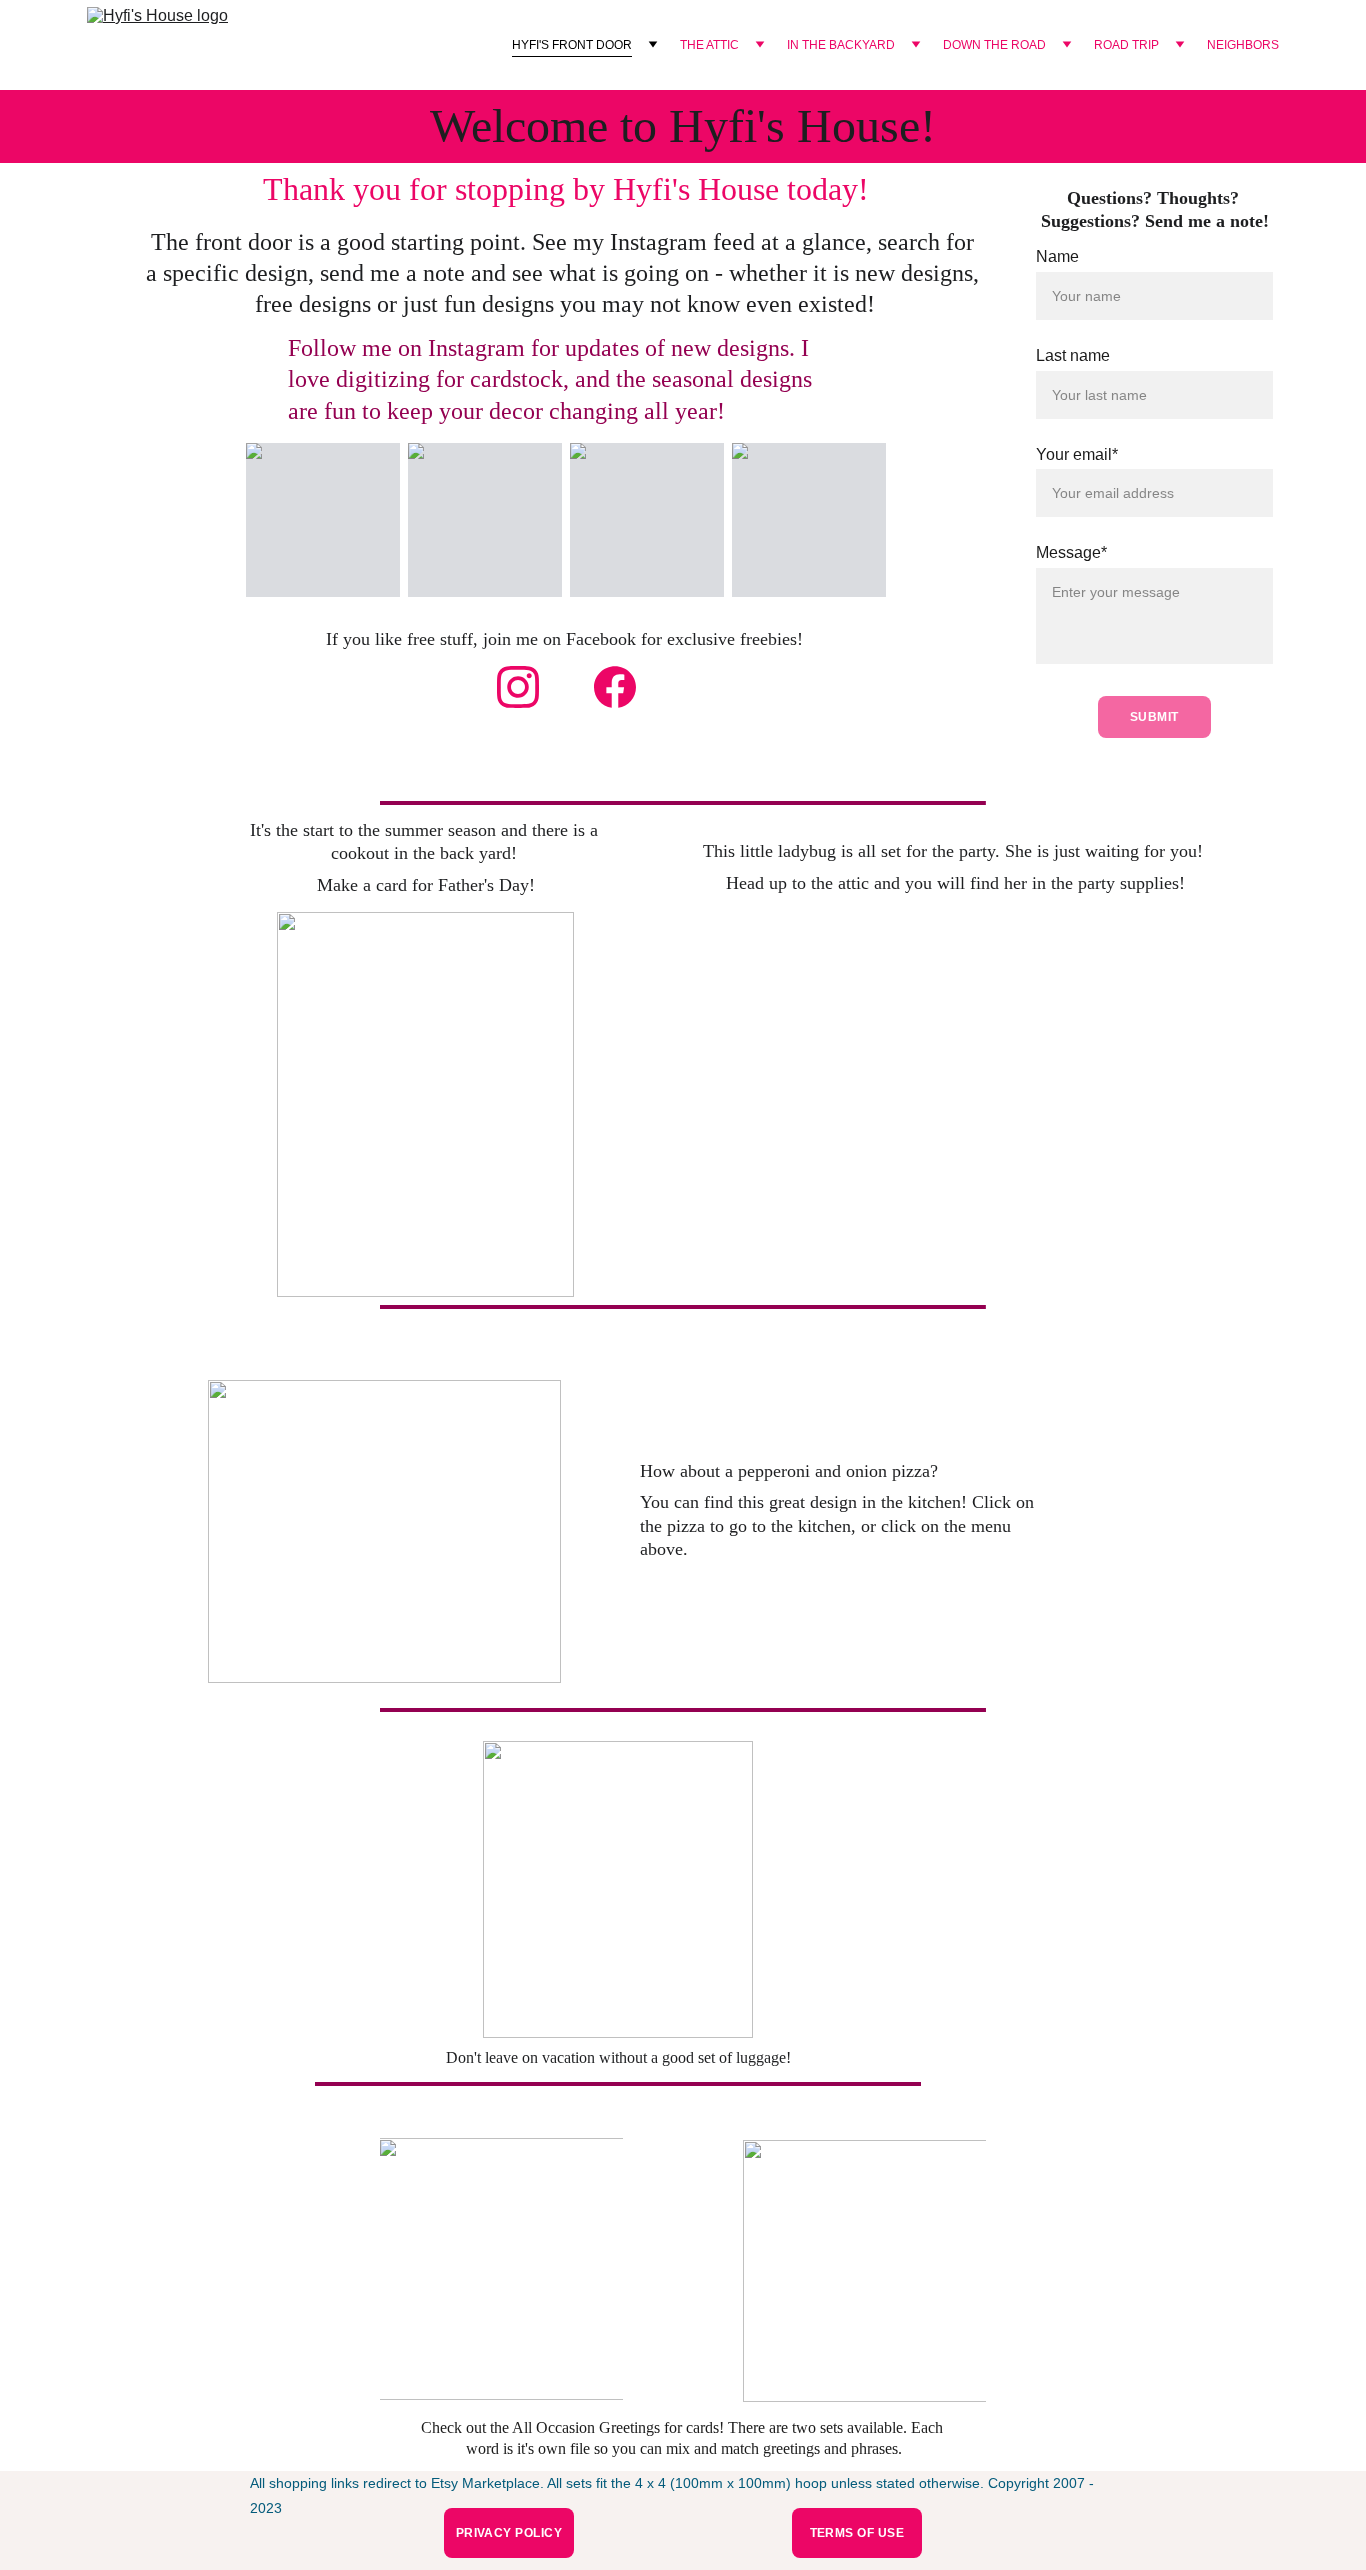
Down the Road (994, 45)
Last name (1073, 355)
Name (1057, 256)
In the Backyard (841, 45)
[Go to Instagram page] (518, 687)
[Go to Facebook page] (615, 687)
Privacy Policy (509, 2533)
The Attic (709, 45)
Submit (1154, 717)
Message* (1071, 552)
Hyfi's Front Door (572, 45)
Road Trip (1126, 45)
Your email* (1077, 454)
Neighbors (1243, 45)
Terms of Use (857, 2533)
